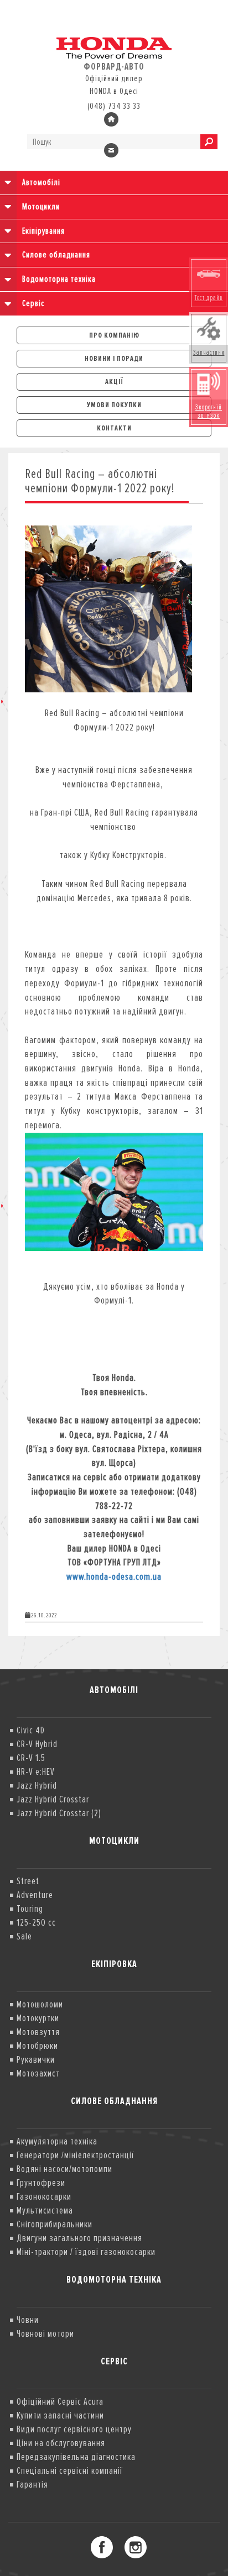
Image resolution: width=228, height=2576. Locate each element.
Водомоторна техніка (59, 279)
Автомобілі (41, 182)
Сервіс (33, 303)
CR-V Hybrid (37, 1744)
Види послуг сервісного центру (74, 2429)
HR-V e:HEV (36, 1771)
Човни (28, 2320)
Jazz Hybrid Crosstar (53, 1799)
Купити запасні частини (60, 2415)
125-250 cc (36, 1922)
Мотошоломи (40, 2004)
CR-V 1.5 (31, 1758)
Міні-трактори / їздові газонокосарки (86, 2252)
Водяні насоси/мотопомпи (64, 2169)
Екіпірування (43, 231)
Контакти (114, 428)
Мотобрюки (37, 2046)
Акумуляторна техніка (57, 2141)
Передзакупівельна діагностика (76, 2457)
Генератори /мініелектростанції (76, 2155)
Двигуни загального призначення (79, 2238)
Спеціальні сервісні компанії (70, 2470)
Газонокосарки (44, 2196)
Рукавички (36, 2059)
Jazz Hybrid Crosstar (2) (59, 1813)
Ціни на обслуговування (61, 2443)
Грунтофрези (41, 2183)
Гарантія (32, 2484)
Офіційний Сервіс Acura (60, 2401)
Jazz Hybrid (37, 1785)
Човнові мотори (45, 2333)
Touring (30, 1909)
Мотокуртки (38, 2018)
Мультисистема (45, 2210)
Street (28, 1881)
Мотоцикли (41, 207)
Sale (24, 1936)
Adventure (35, 1895)
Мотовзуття (38, 2032)
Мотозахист (38, 2073)
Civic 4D (31, 1730)
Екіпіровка (114, 1964)
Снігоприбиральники (55, 2224)
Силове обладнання (56, 255)
